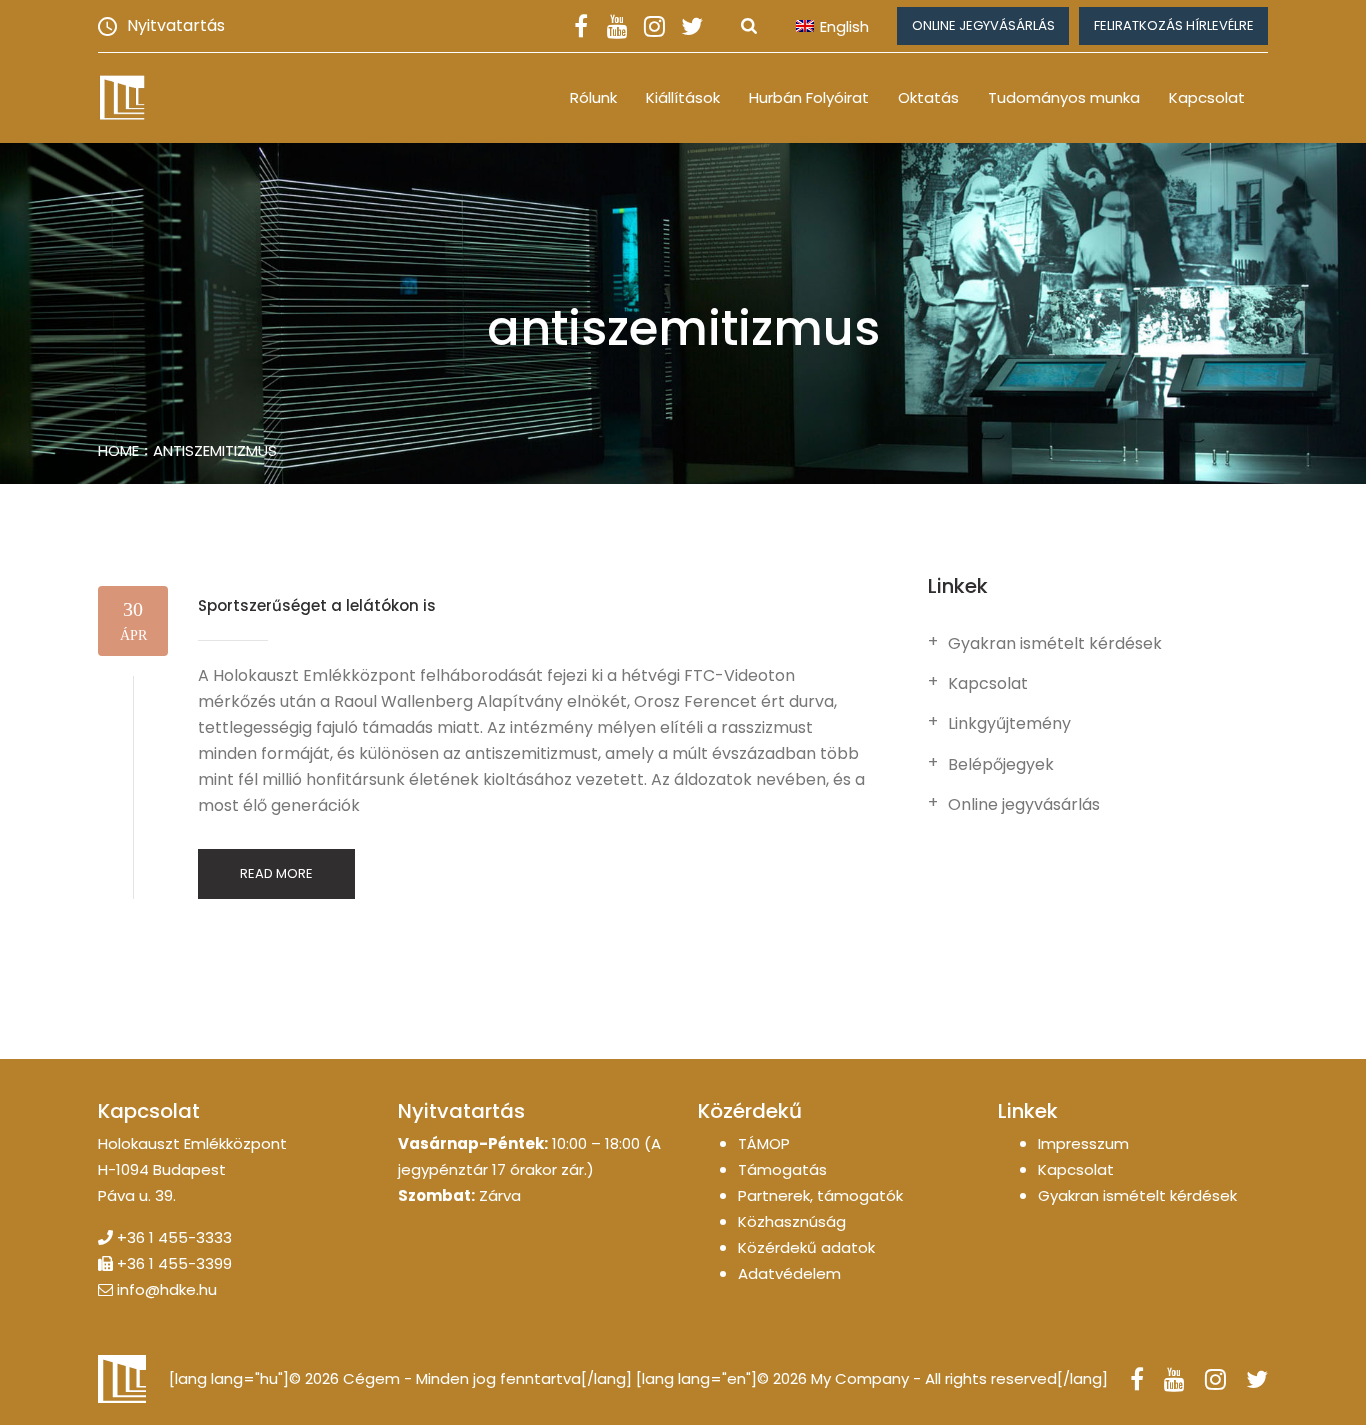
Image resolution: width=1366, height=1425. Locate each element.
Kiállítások (683, 97)
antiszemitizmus (215, 450)
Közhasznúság (792, 1221)
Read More (276, 873)
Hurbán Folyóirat (809, 97)
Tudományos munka (1064, 97)
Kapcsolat (1207, 97)
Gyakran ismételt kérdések (1055, 644)
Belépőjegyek (1001, 765)
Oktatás (928, 97)
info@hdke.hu (167, 1289)
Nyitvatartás (176, 25)
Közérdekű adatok (806, 1247)
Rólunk (593, 97)
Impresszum (1083, 1143)
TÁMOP (764, 1143)
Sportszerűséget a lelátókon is (317, 605)
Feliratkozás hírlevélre (1174, 25)
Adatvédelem (789, 1273)
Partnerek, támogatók (820, 1195)
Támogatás (782, 1169)
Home (118, 450)
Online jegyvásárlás (983, 25)
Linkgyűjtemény (1009, 724)
